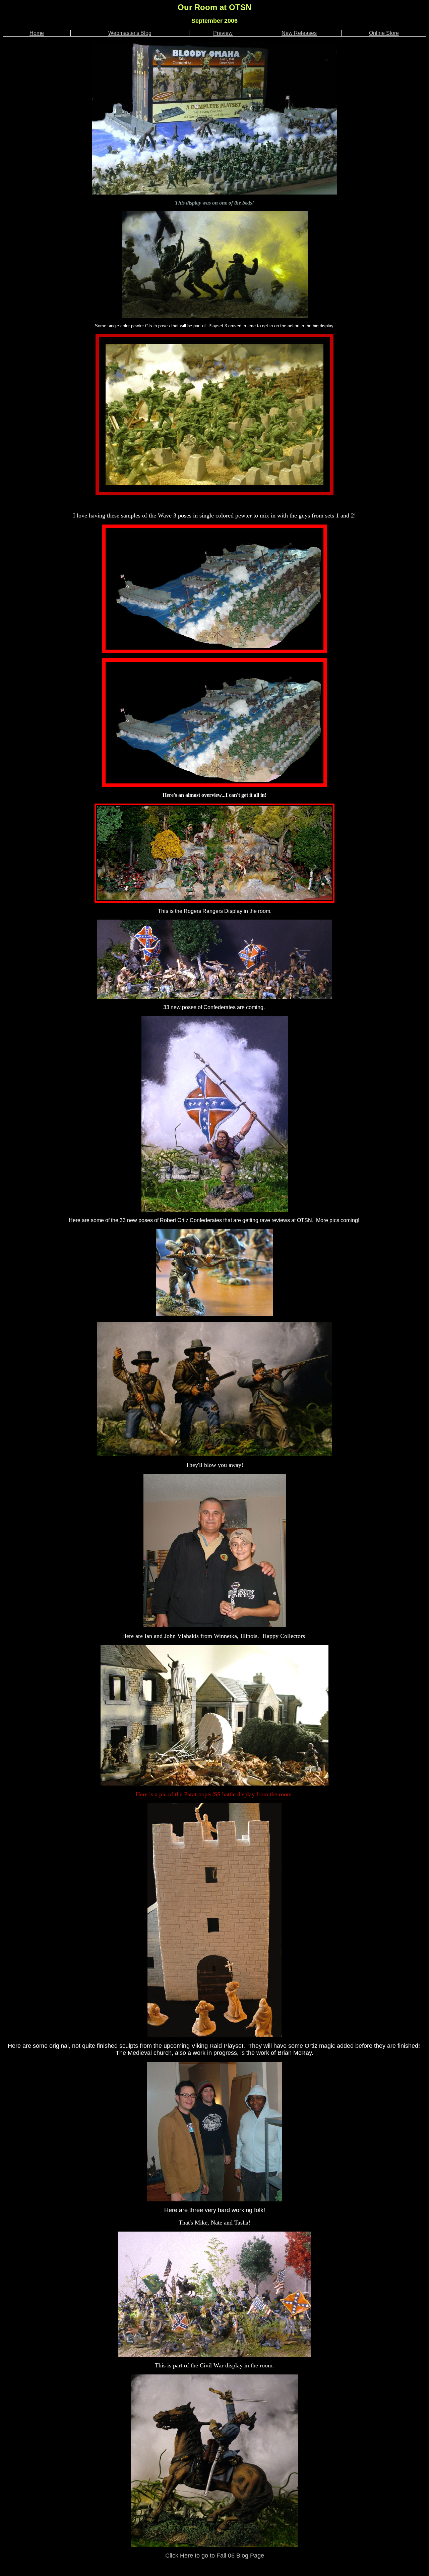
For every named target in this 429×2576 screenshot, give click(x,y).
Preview (223, 33)
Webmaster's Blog (130, 33)
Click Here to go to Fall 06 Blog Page (215, 2556)
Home (37, 33)
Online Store (384, 33)
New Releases (299, 33)
